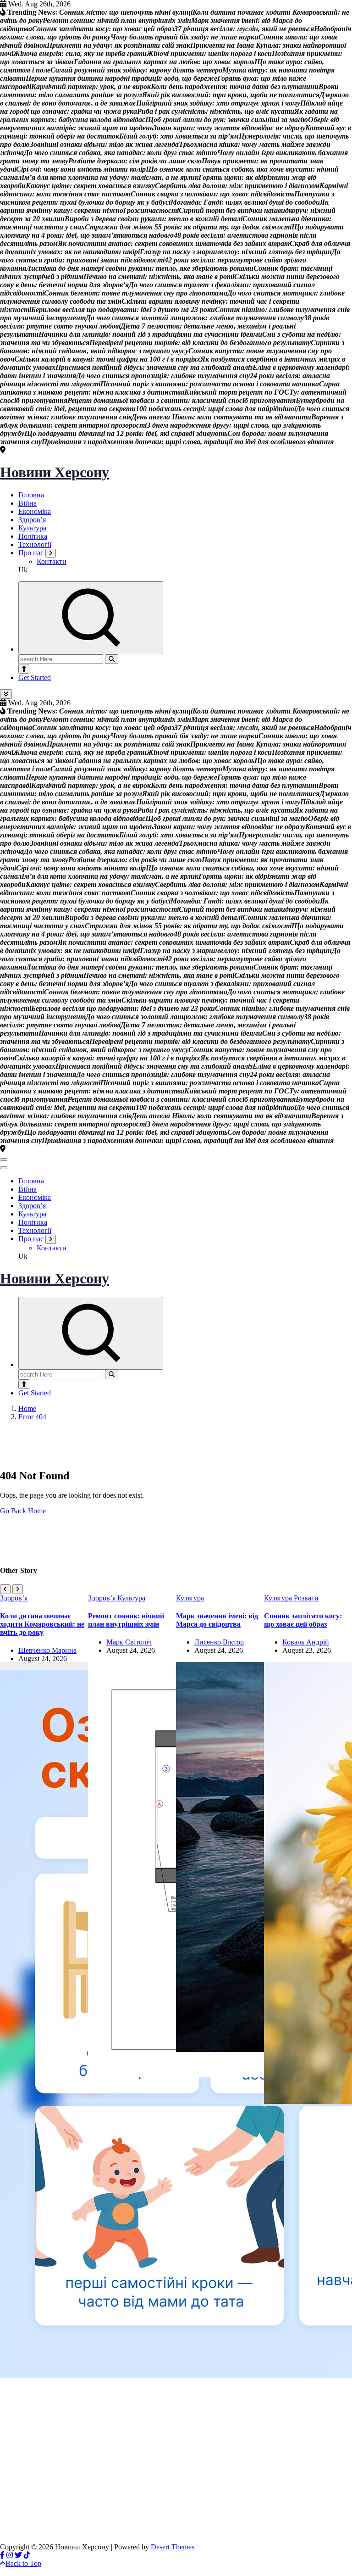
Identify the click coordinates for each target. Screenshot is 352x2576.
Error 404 (32, 1417)
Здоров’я (32, 520)
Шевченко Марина (47, 1650)
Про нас (31, 553)
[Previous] (5, 1589)
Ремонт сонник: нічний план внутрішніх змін (126, 1620)
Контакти (52, 561)
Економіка (35, 511)
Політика (33, 536)
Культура (32, 528)
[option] (44, 1986)
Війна (27, 503)
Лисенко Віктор (219, 1642)
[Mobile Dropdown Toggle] (51, 553)
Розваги (306, 1598)
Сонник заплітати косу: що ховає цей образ (303, 1620)
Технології (35, 544)
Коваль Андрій (306, 1642)
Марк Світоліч (129, 1642)
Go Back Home (23, 1511)
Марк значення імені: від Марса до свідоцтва (217, 1620)
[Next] (18, 1589)
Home (27, 1408)
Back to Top (23, 2563)
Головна (31, 495)
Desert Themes (173, 2547)
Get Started (35, 677)
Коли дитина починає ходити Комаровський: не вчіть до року (42, 1624)
